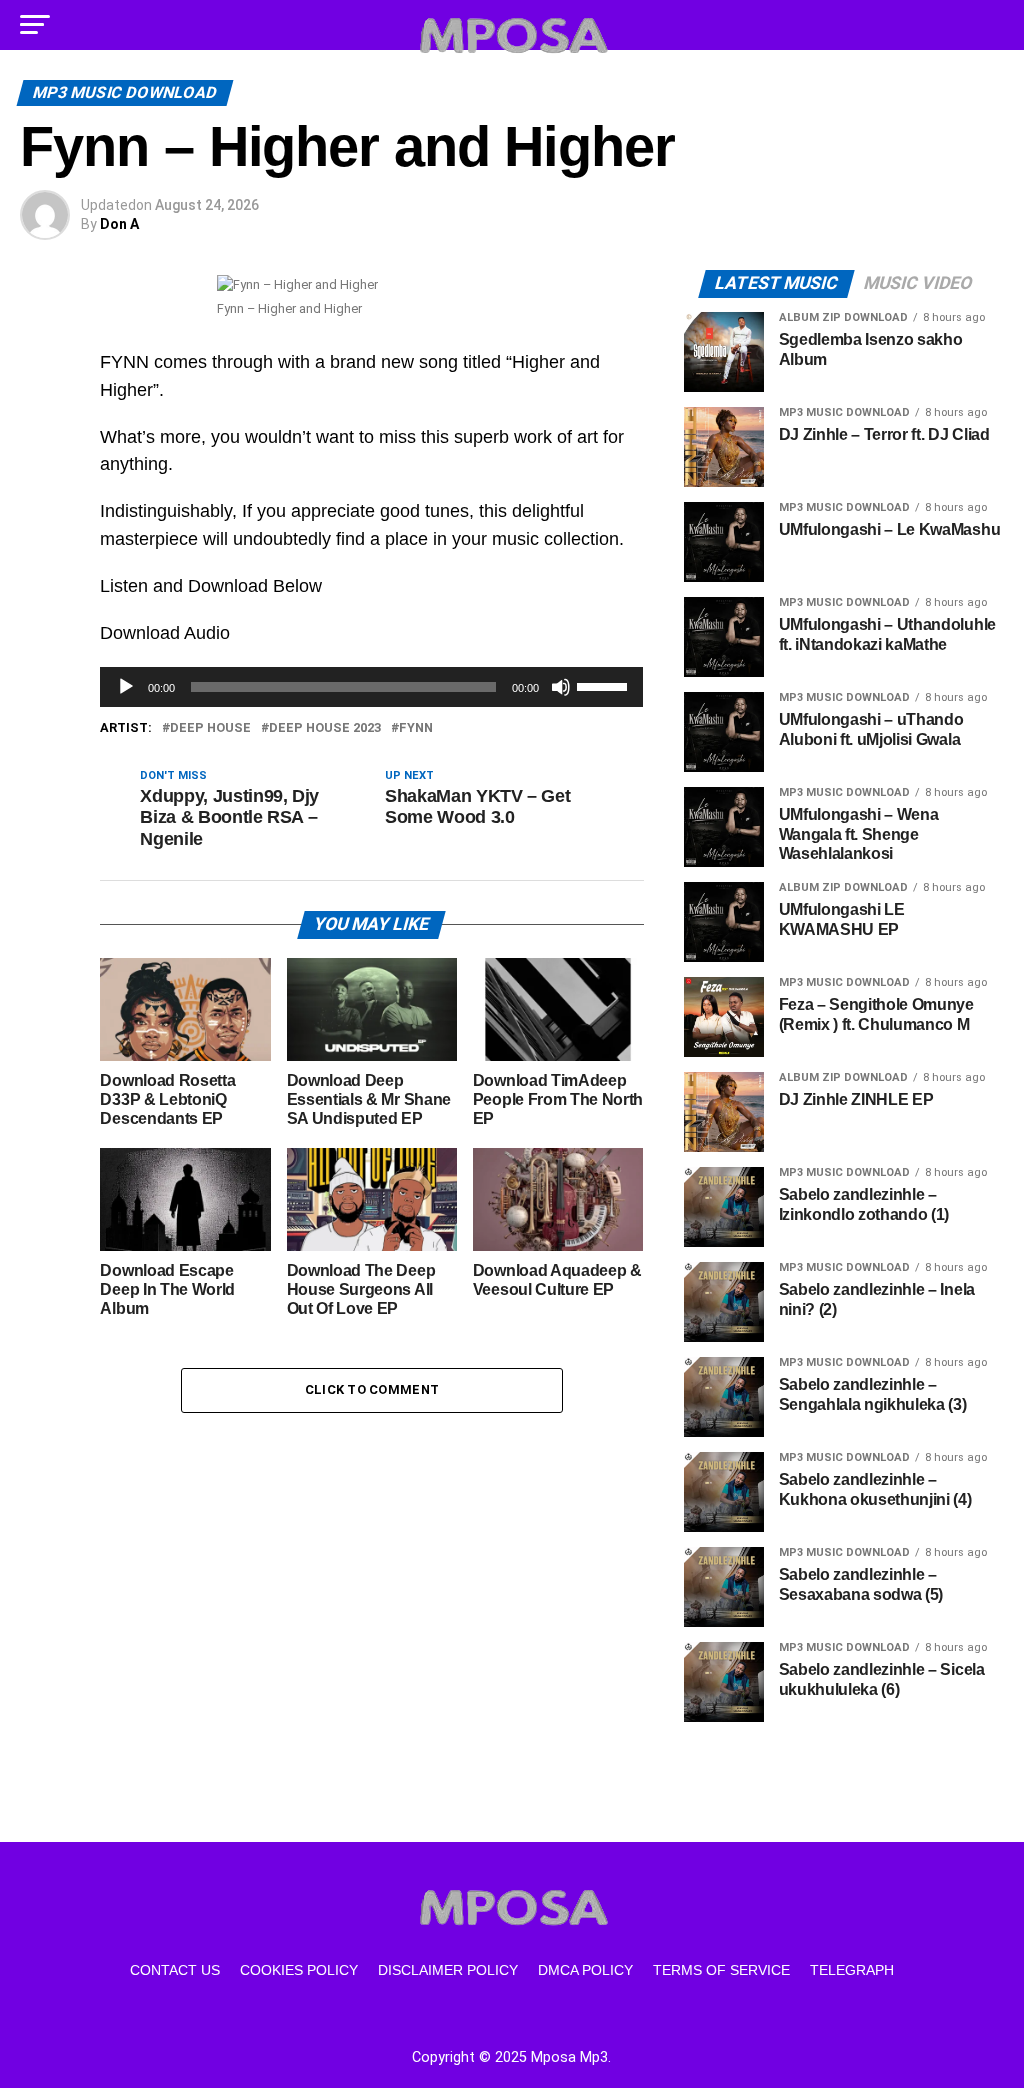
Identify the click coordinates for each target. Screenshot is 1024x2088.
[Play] (126, 687)
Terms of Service (721, 1970)
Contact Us (175, 1970)
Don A (119, 224)
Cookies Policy (299, 1970)
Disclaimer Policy (448, 1970)
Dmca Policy (585, 1970)
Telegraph (852, 1970)
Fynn (416, 728)
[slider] (605, 685)
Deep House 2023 (325, 728)
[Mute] (561, 687)
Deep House (210, 728)
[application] (371, 687)
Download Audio (165, 633)
